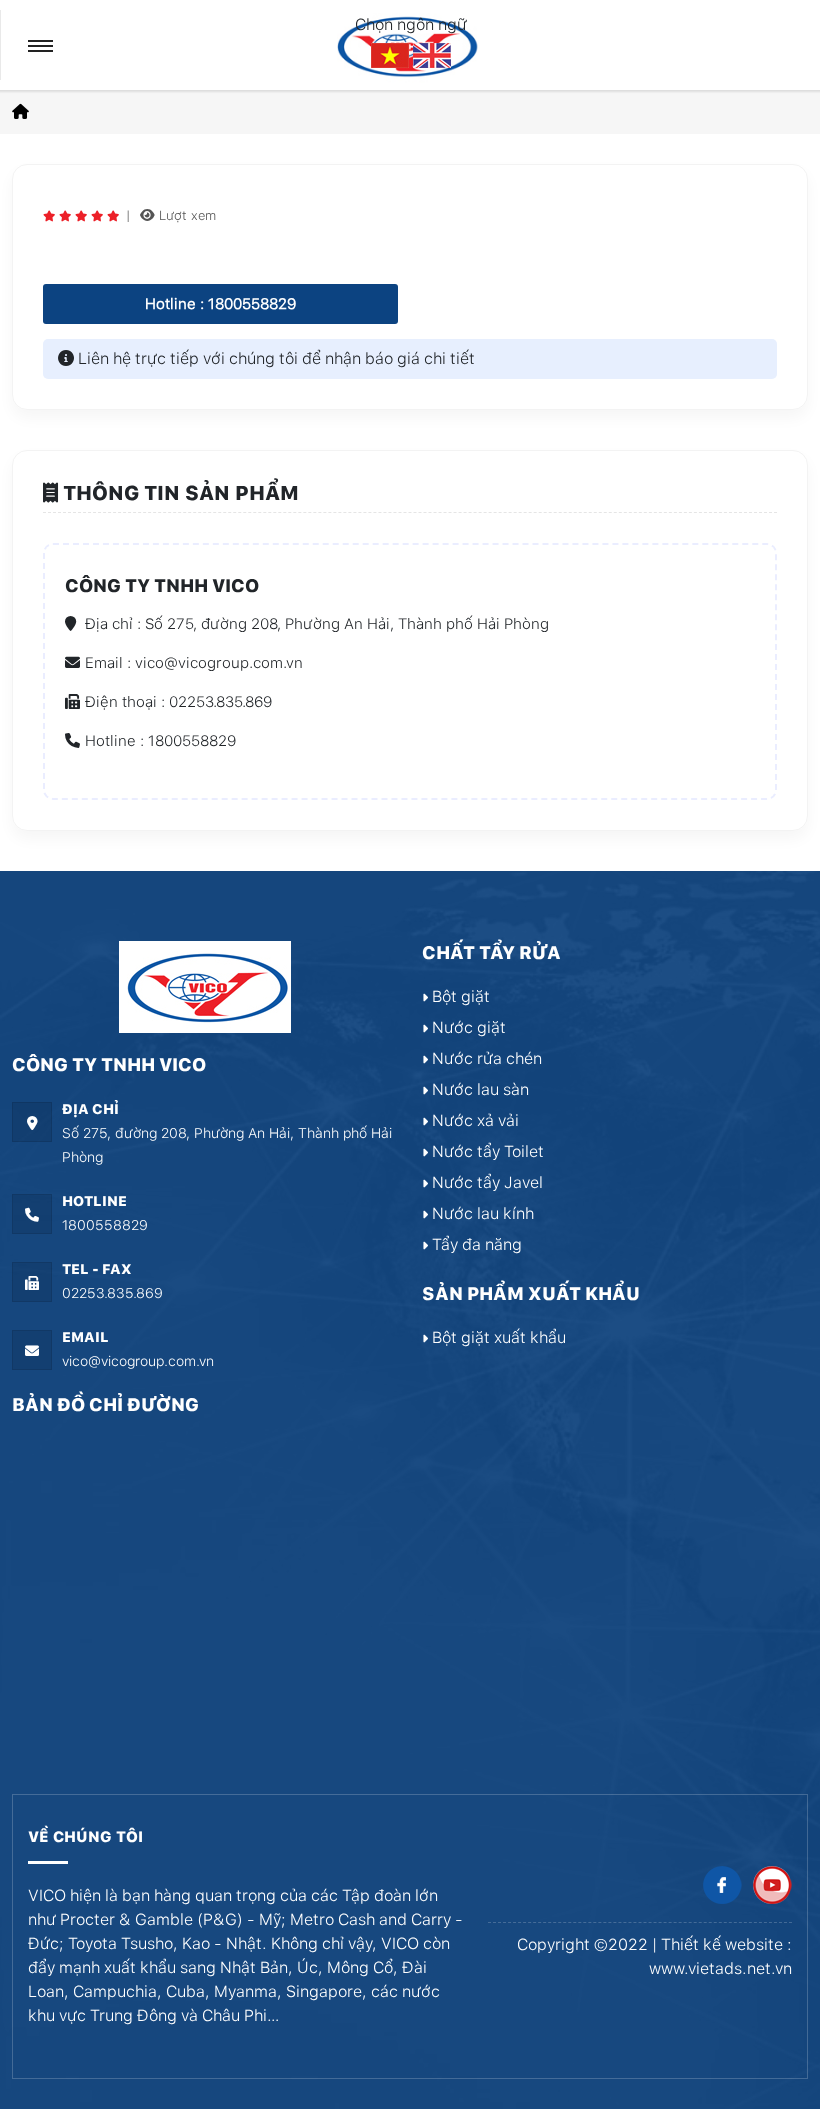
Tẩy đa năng (475, 1244)
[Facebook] (722, 1885)
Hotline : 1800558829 (220, 304)
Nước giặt (467, 1027)
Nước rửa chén (485, 1058)
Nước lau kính (481, 1213)
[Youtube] (772, 1885)
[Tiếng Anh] (432, 54)
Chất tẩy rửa (491, 952)
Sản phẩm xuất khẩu (531, 1293)
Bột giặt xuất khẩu (497, 1337)
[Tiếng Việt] (392, 54)
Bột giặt (459, 996)
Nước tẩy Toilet (486, 1151)
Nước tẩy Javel (485, 1182)
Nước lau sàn (478, 1089)
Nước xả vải (473, 1120)
